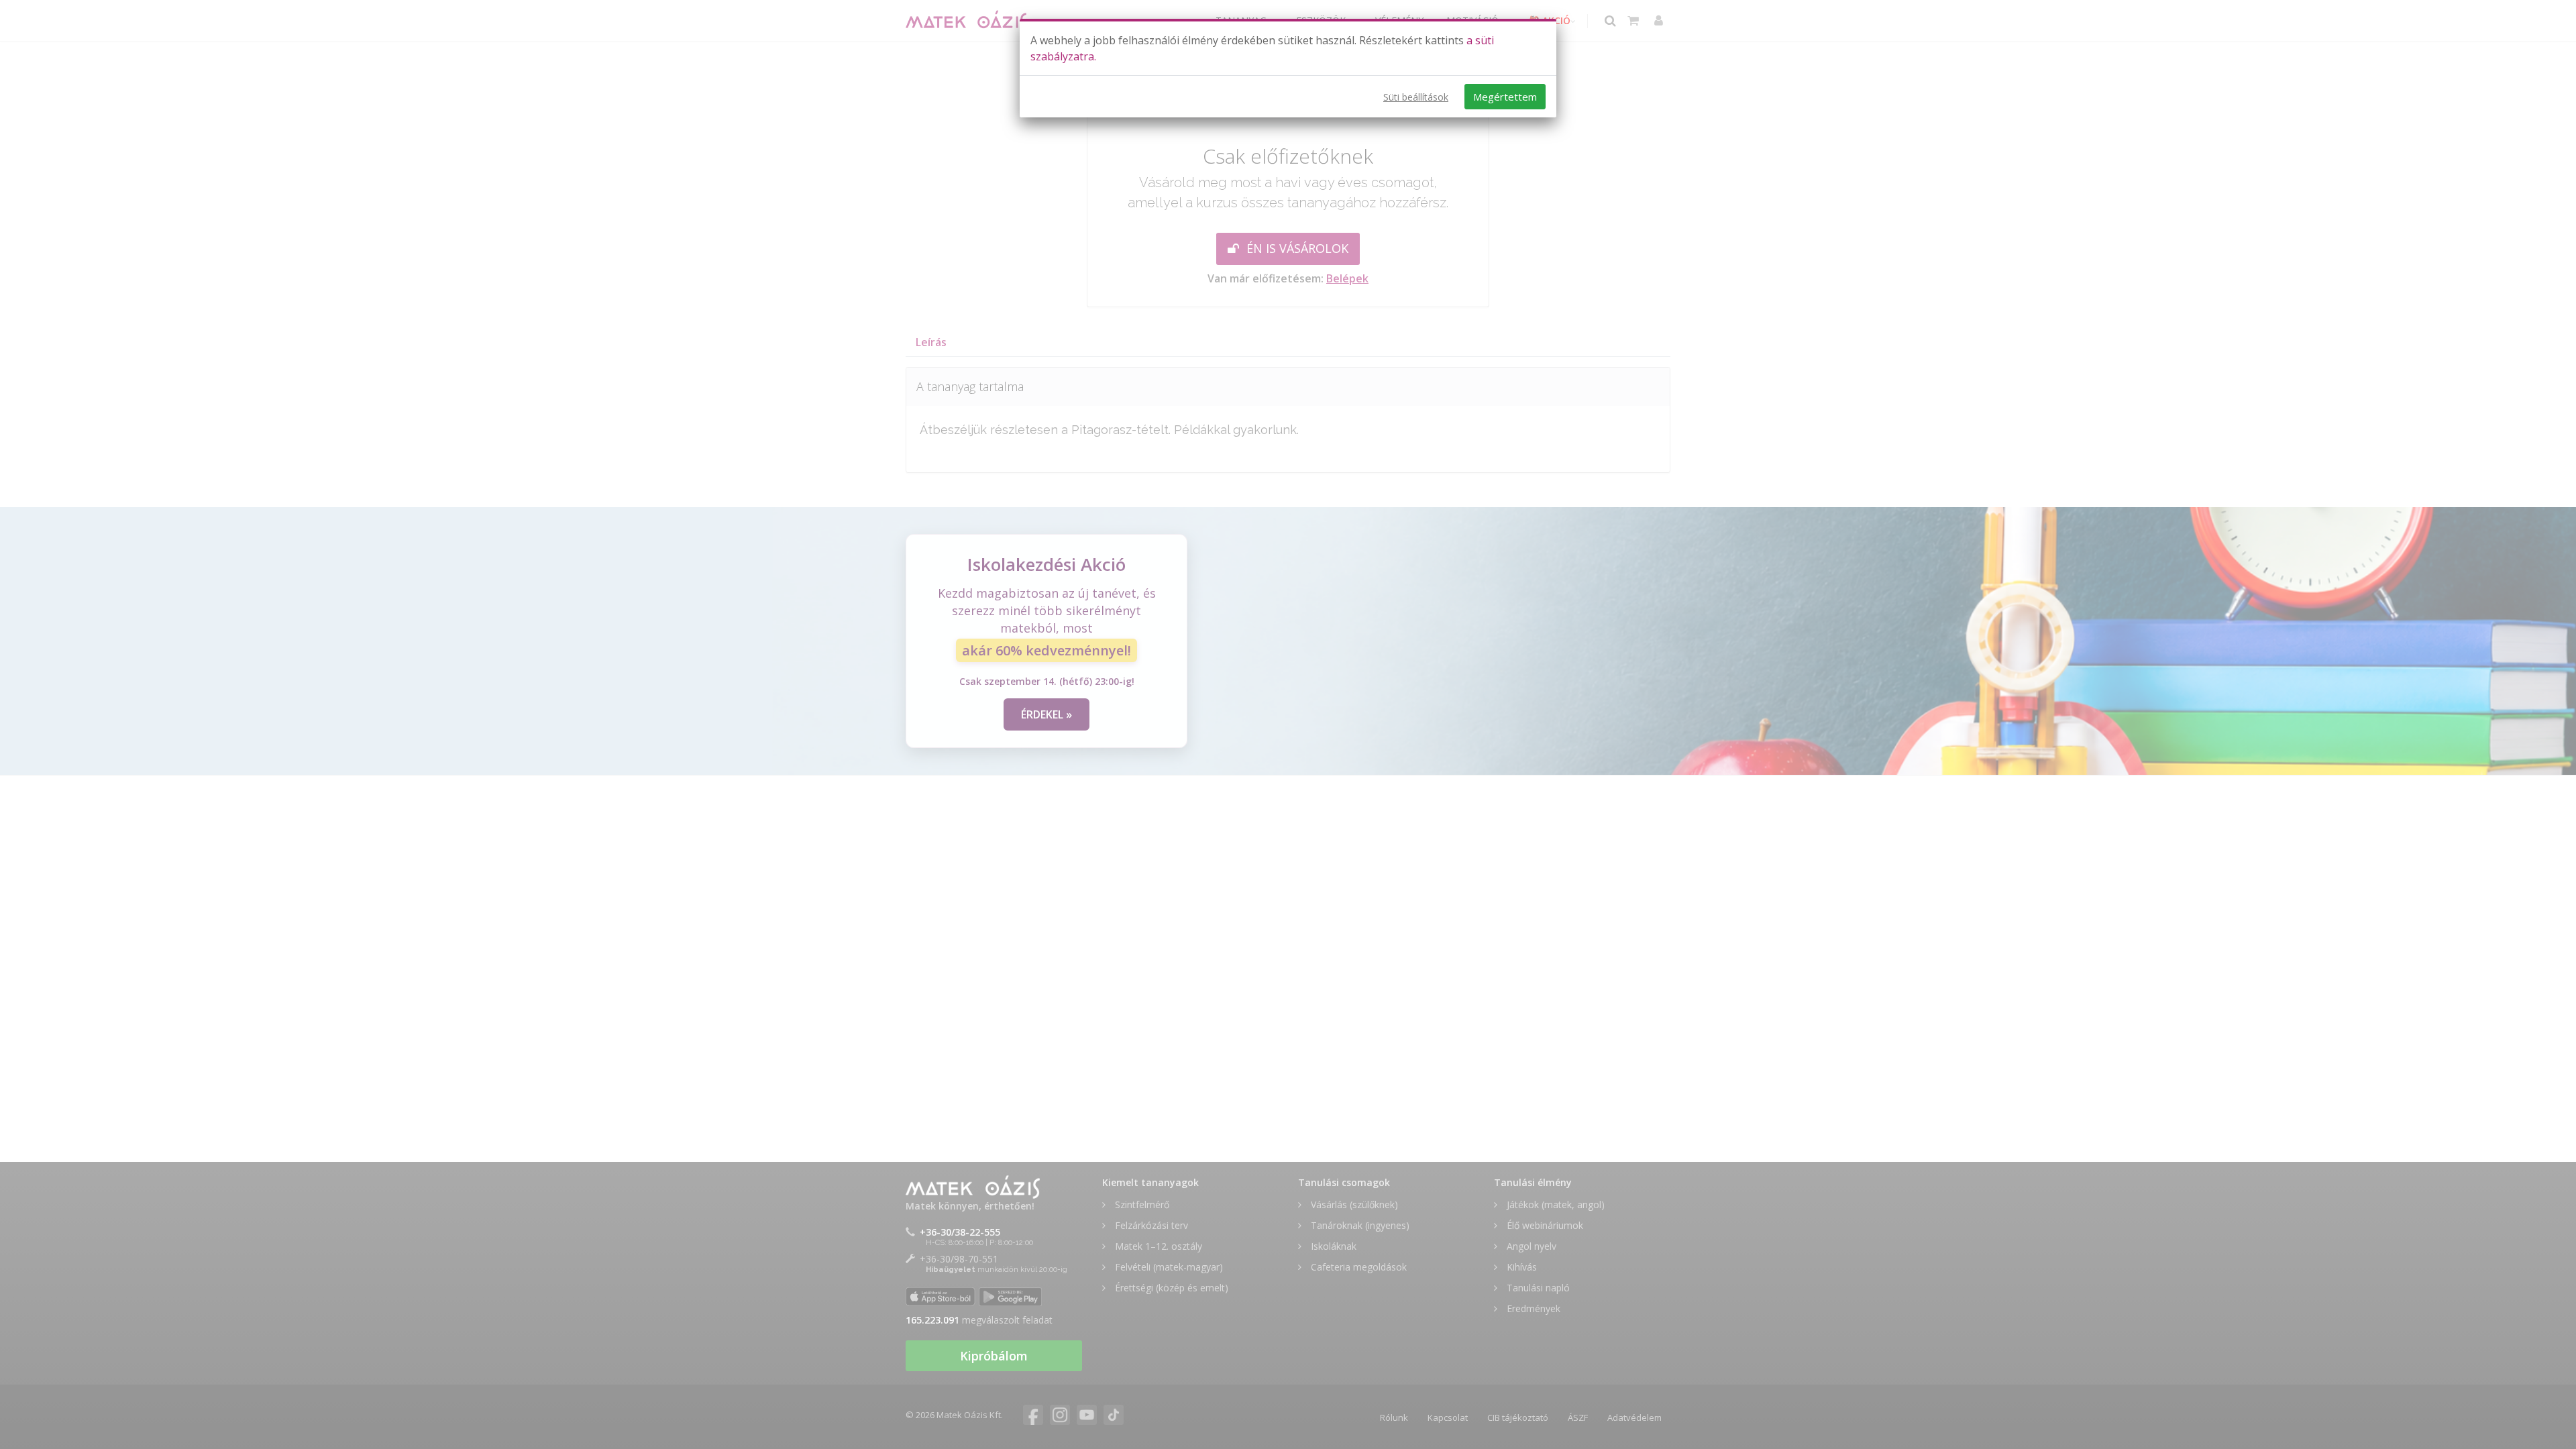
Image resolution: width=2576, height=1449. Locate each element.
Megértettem (1505, 97)
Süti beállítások (1416, 97)
